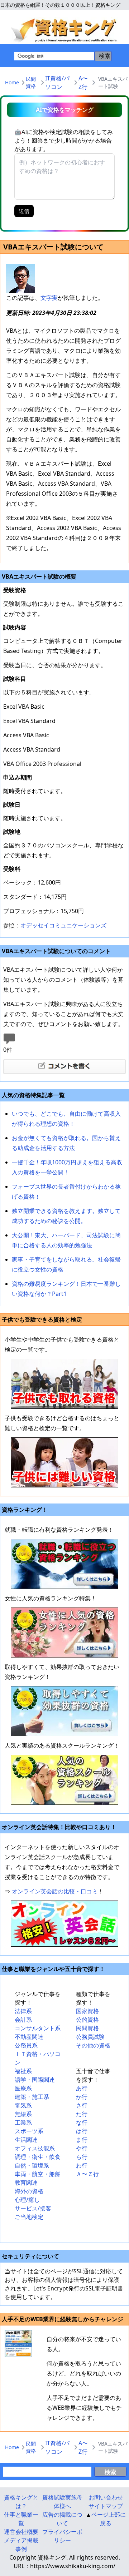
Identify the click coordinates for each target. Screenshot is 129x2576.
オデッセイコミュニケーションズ (63, 925)
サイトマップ (106, 2506)
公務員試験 (90, 2037)
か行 (82, 2097)
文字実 (49, 298)
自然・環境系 (32, 2165)
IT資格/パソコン (57, 83)
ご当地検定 (29, 2217)
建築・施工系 (32, 2097)
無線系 (23, 2114)
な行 (82, 2122)
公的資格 (87, 2020)
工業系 (23, 2122)
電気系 (23, 2105)
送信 (24, 211)
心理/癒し (27, 2200)
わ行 (82, 2165)
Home (12, 82)
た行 (82, 2114)
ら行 (82, 2157)
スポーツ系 (29, 2131)
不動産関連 (29, 2037)
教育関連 (26, 2183)
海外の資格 (29, 2191)
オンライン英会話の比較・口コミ (55, 1891)
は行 (82, 2131)
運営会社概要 (21, 2532)
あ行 (82, 2088)
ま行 (82, 2140)
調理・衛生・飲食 (38, 2157)
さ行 (82, 2105)
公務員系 (26, 2045)
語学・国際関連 (35, 2080)
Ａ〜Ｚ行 (87, 2174)
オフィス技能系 (35, 2148)
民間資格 (31, 82)
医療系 (23, 2088)
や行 (82, 2148)
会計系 (23, 2020)
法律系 (23, 2011)
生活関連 (26, 2140)
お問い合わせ (106, 2497)
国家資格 (87, 2011)
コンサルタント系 (38, 2028)
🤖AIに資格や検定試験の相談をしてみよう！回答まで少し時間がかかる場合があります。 (64, 140)
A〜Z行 (83, 83)
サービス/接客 (33, 2208)
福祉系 (23, 2071)
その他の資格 (93, 2045)
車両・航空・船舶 (38, 2174)
